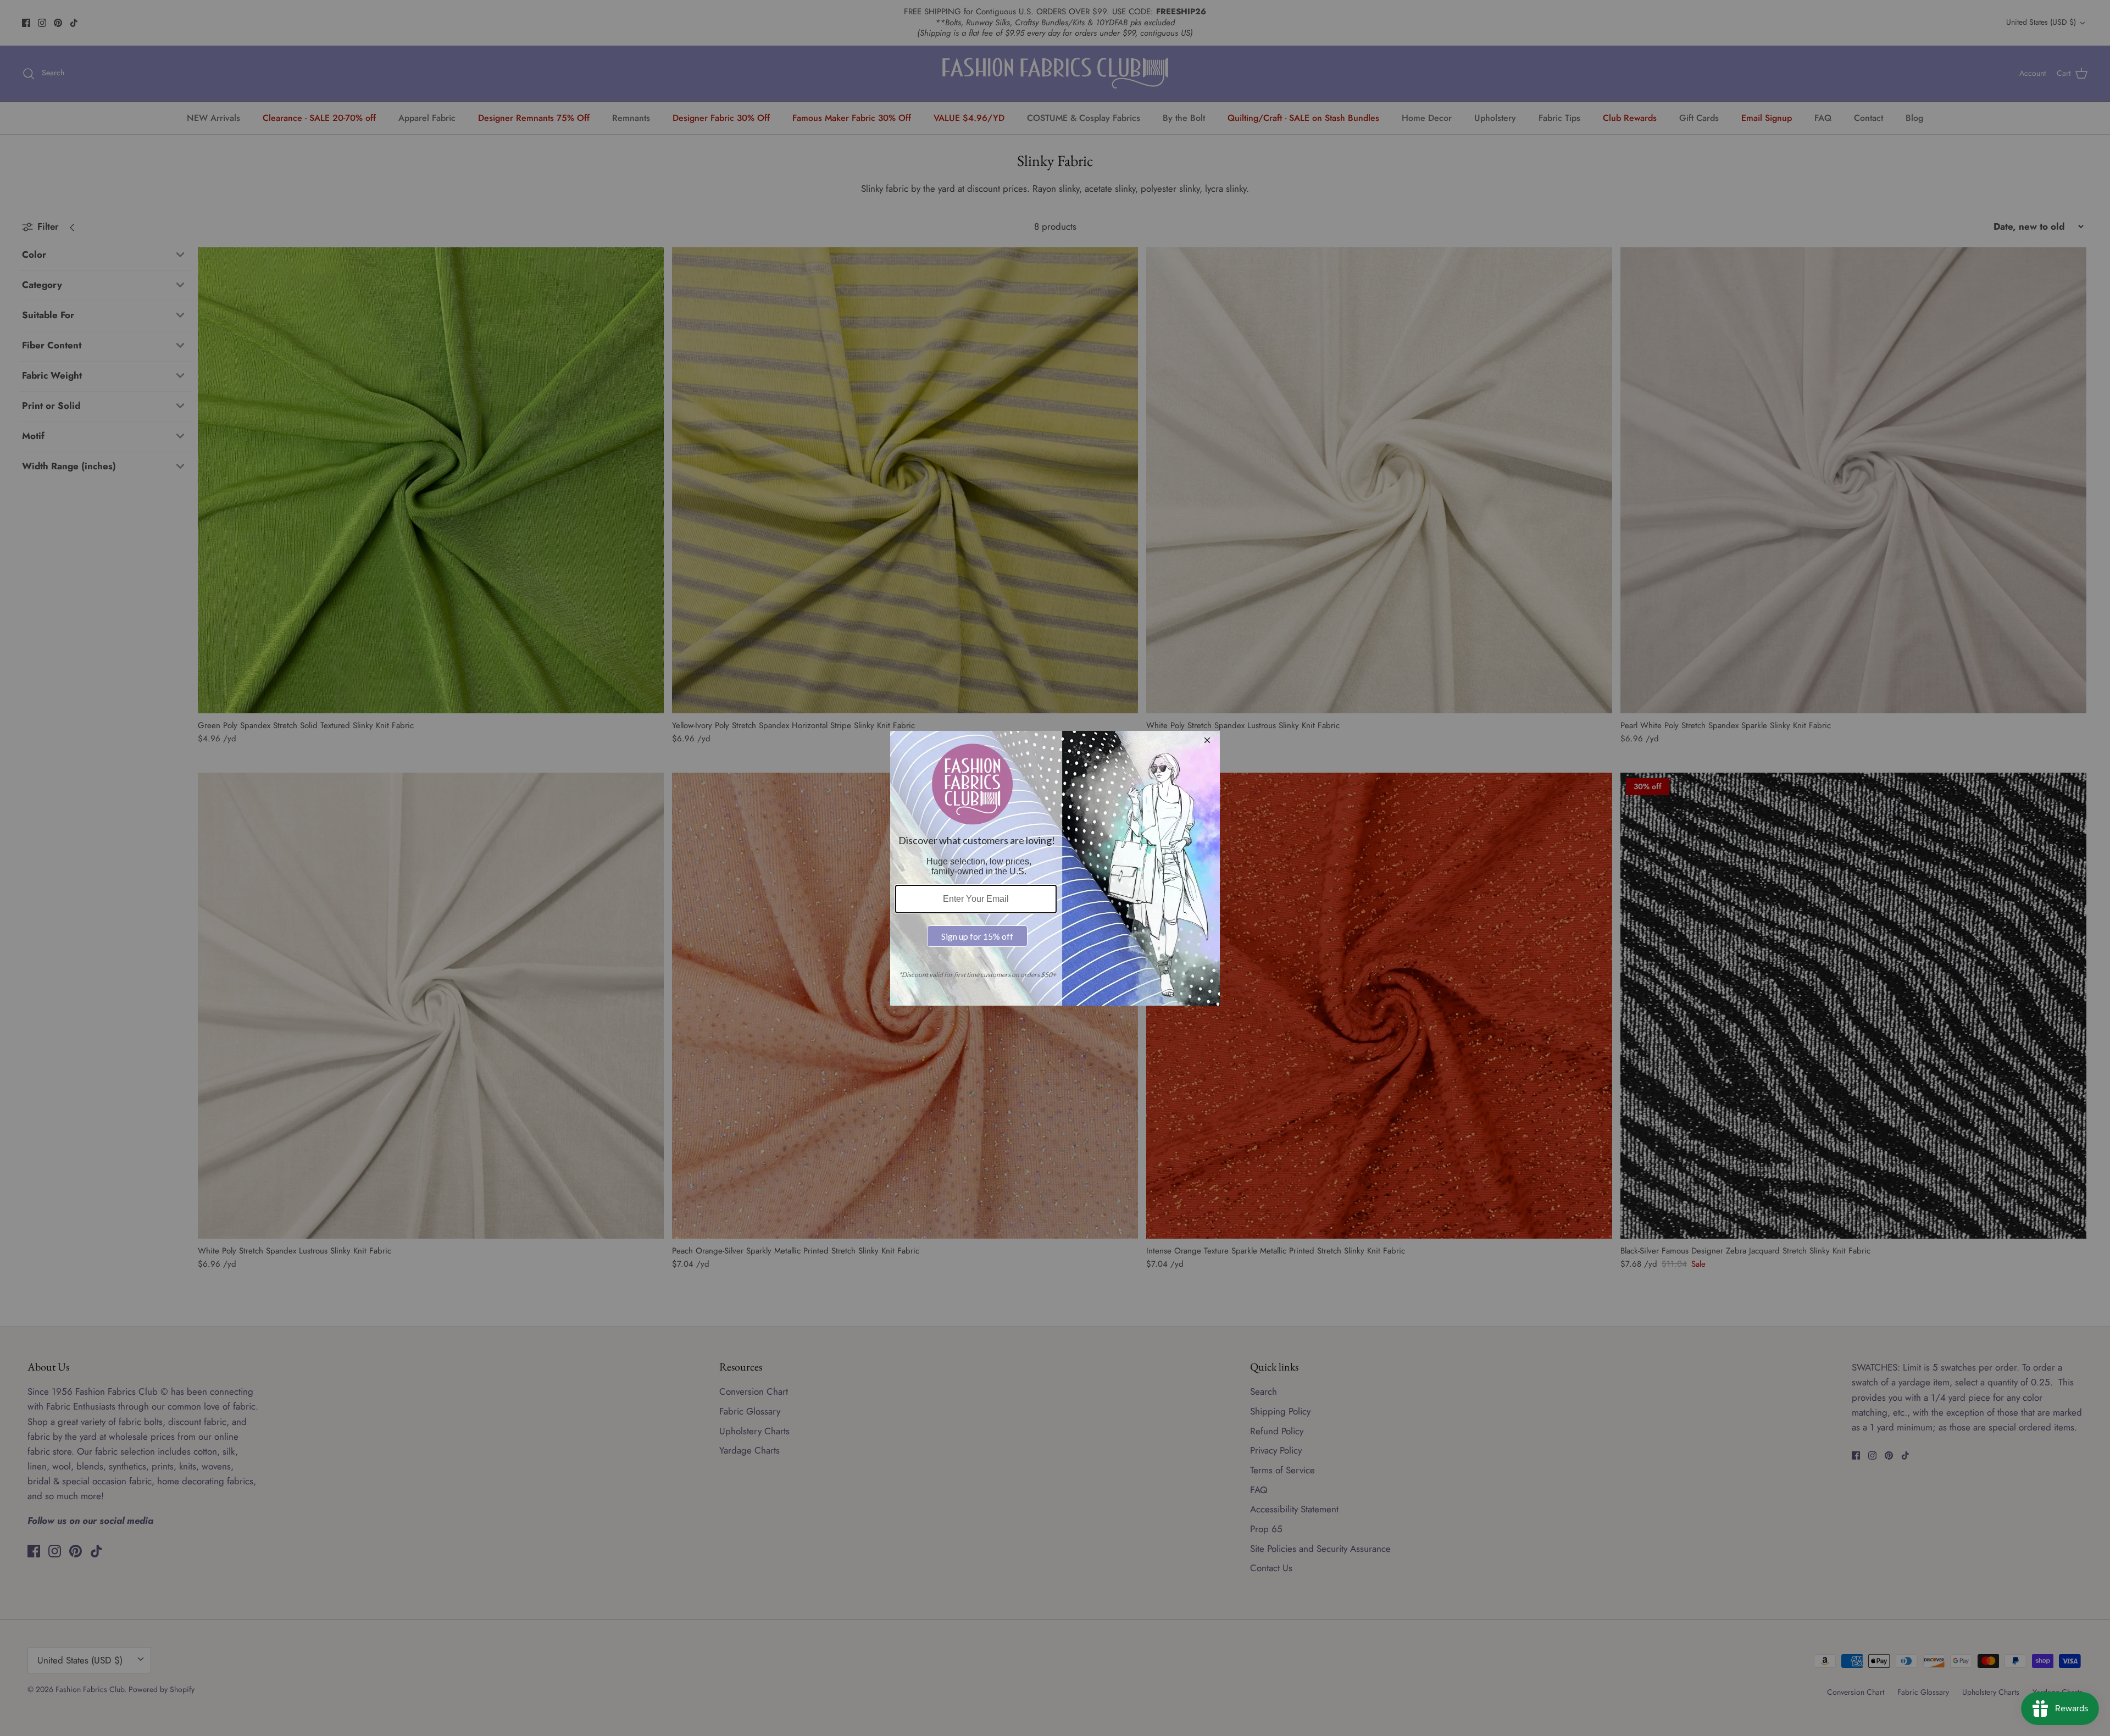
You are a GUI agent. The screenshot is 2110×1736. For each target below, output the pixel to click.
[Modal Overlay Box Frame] (1055, 868)
